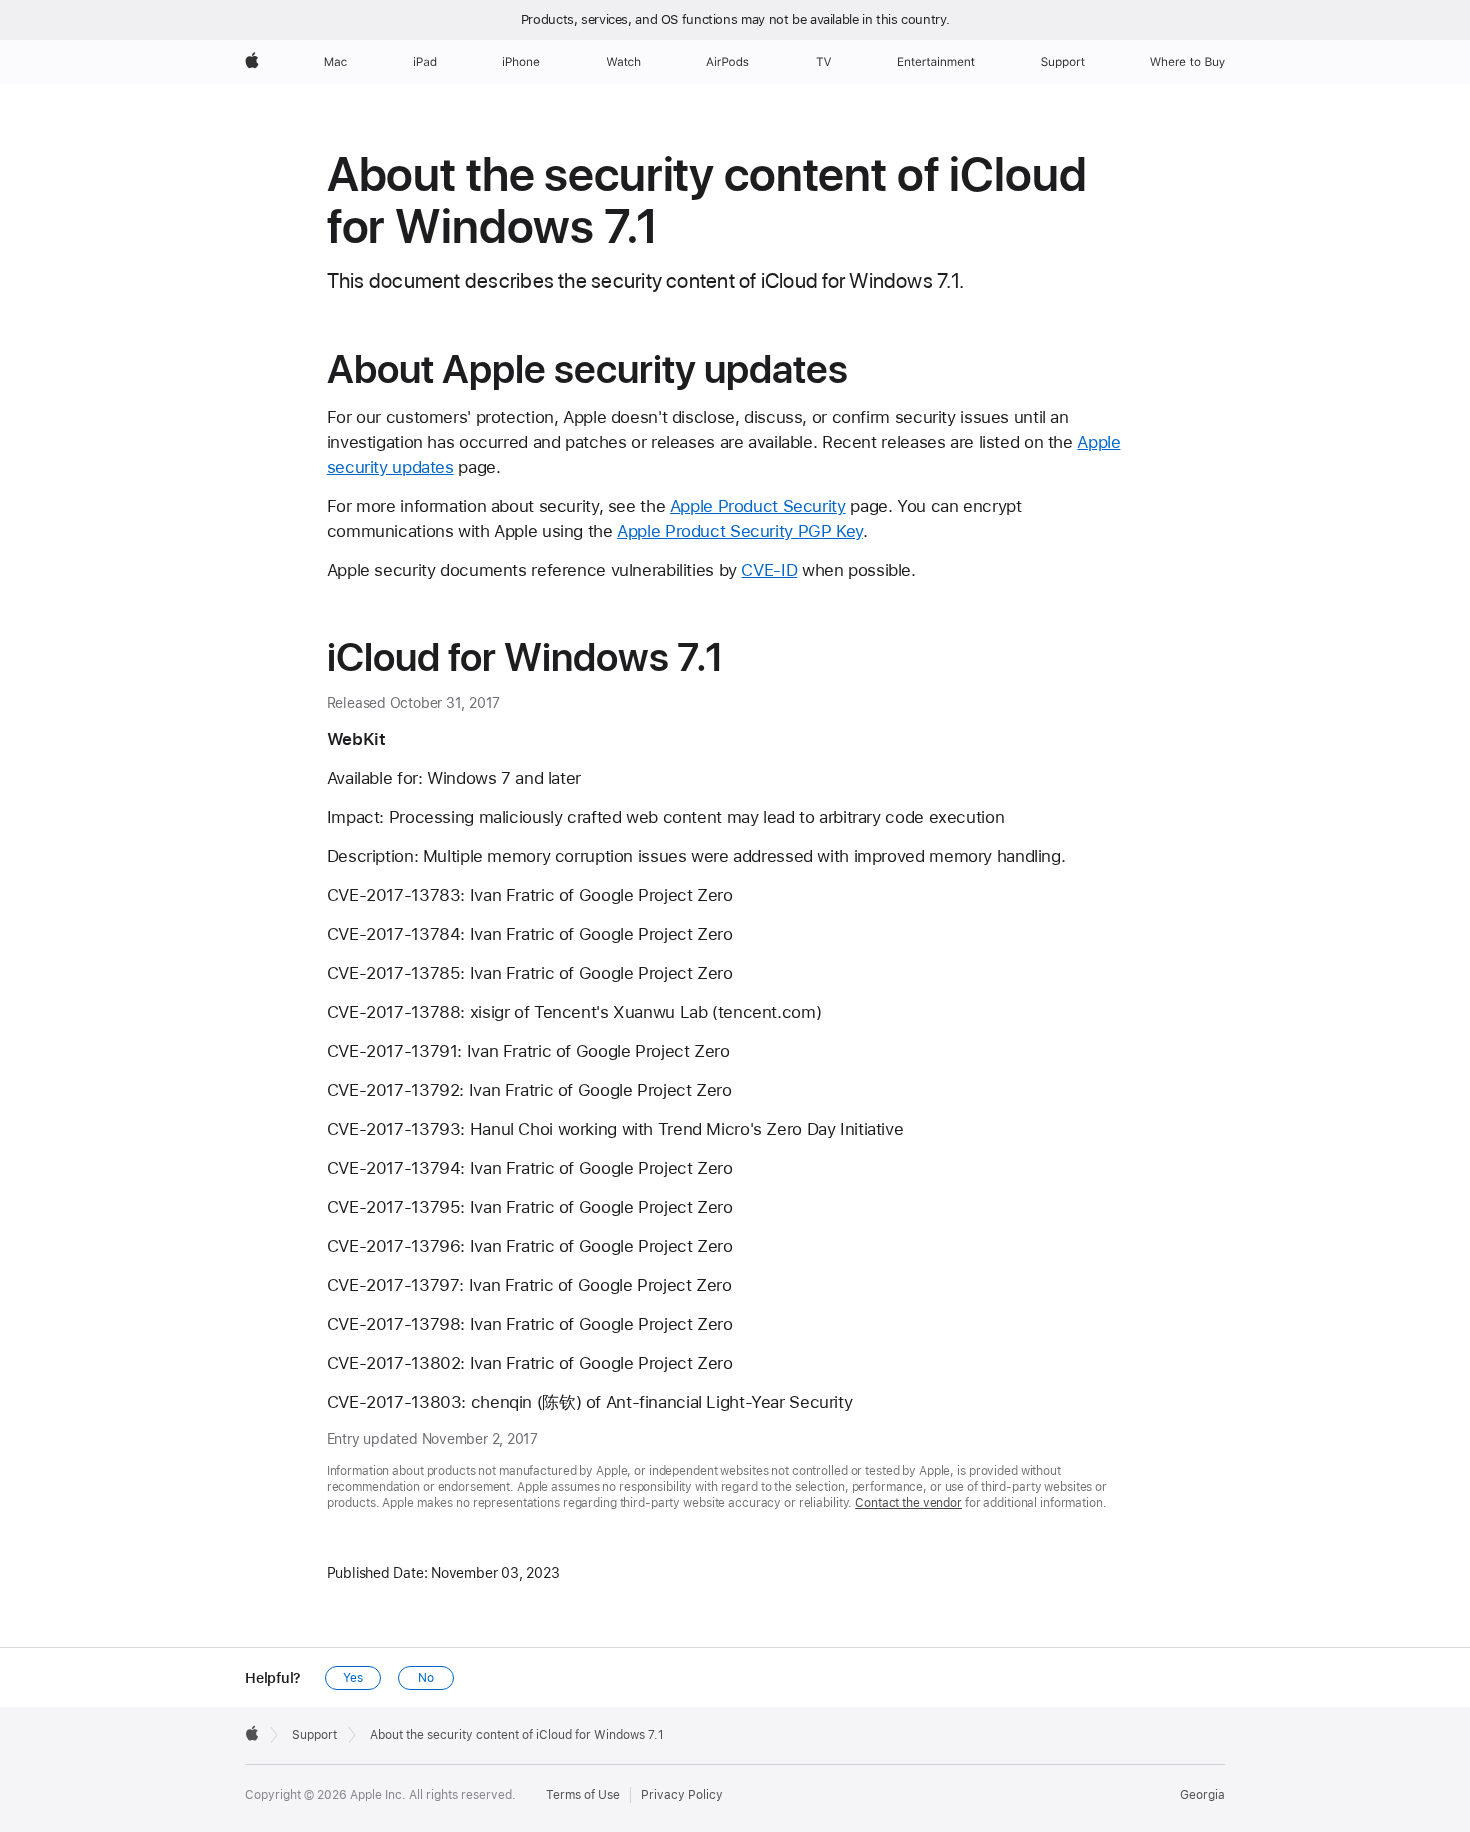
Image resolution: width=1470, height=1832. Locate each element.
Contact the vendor (908, 1503)
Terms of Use (583, 1795)
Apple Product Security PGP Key (740, 531)
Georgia (1202, 1795)
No (426, 1678)
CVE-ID (769, 570)
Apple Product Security (758, 506)
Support (314, 1735)
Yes (353, 1678)
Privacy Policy (682, 1795)
